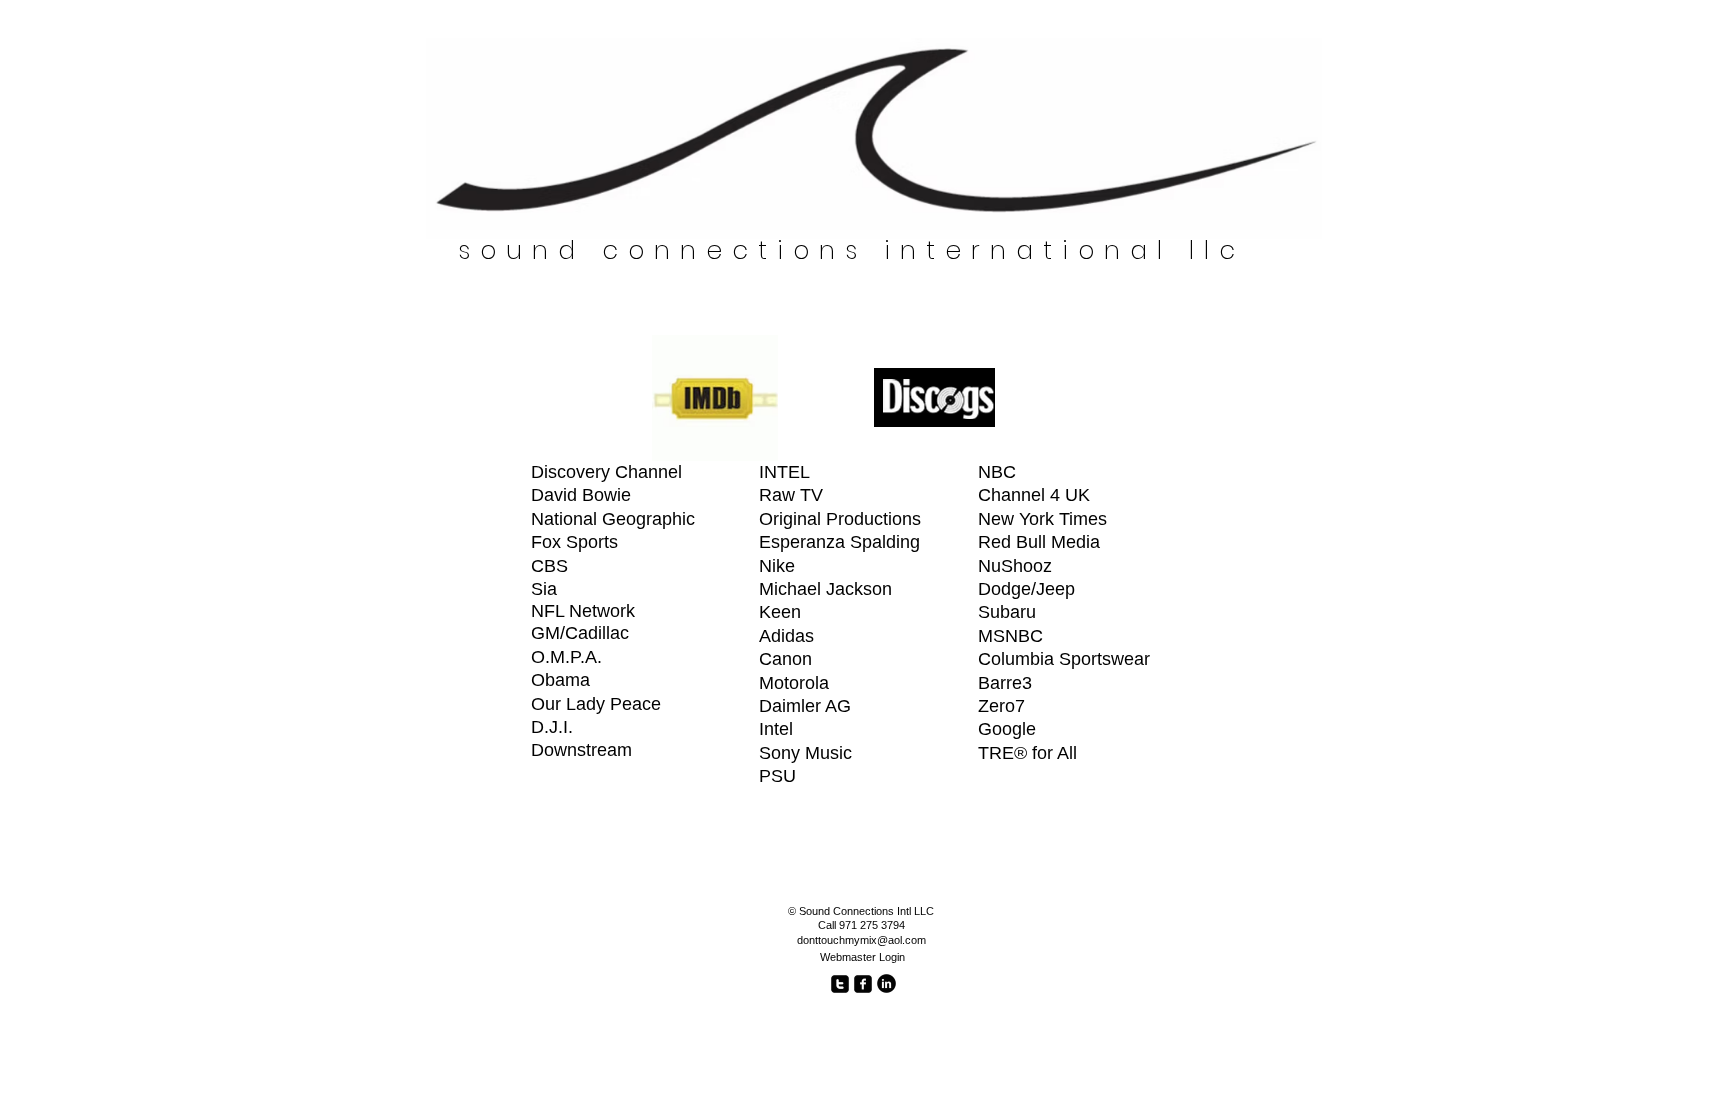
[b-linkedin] (886, 983)
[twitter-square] (840, 984)
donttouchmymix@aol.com (861, 940)
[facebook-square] (863, 984)
